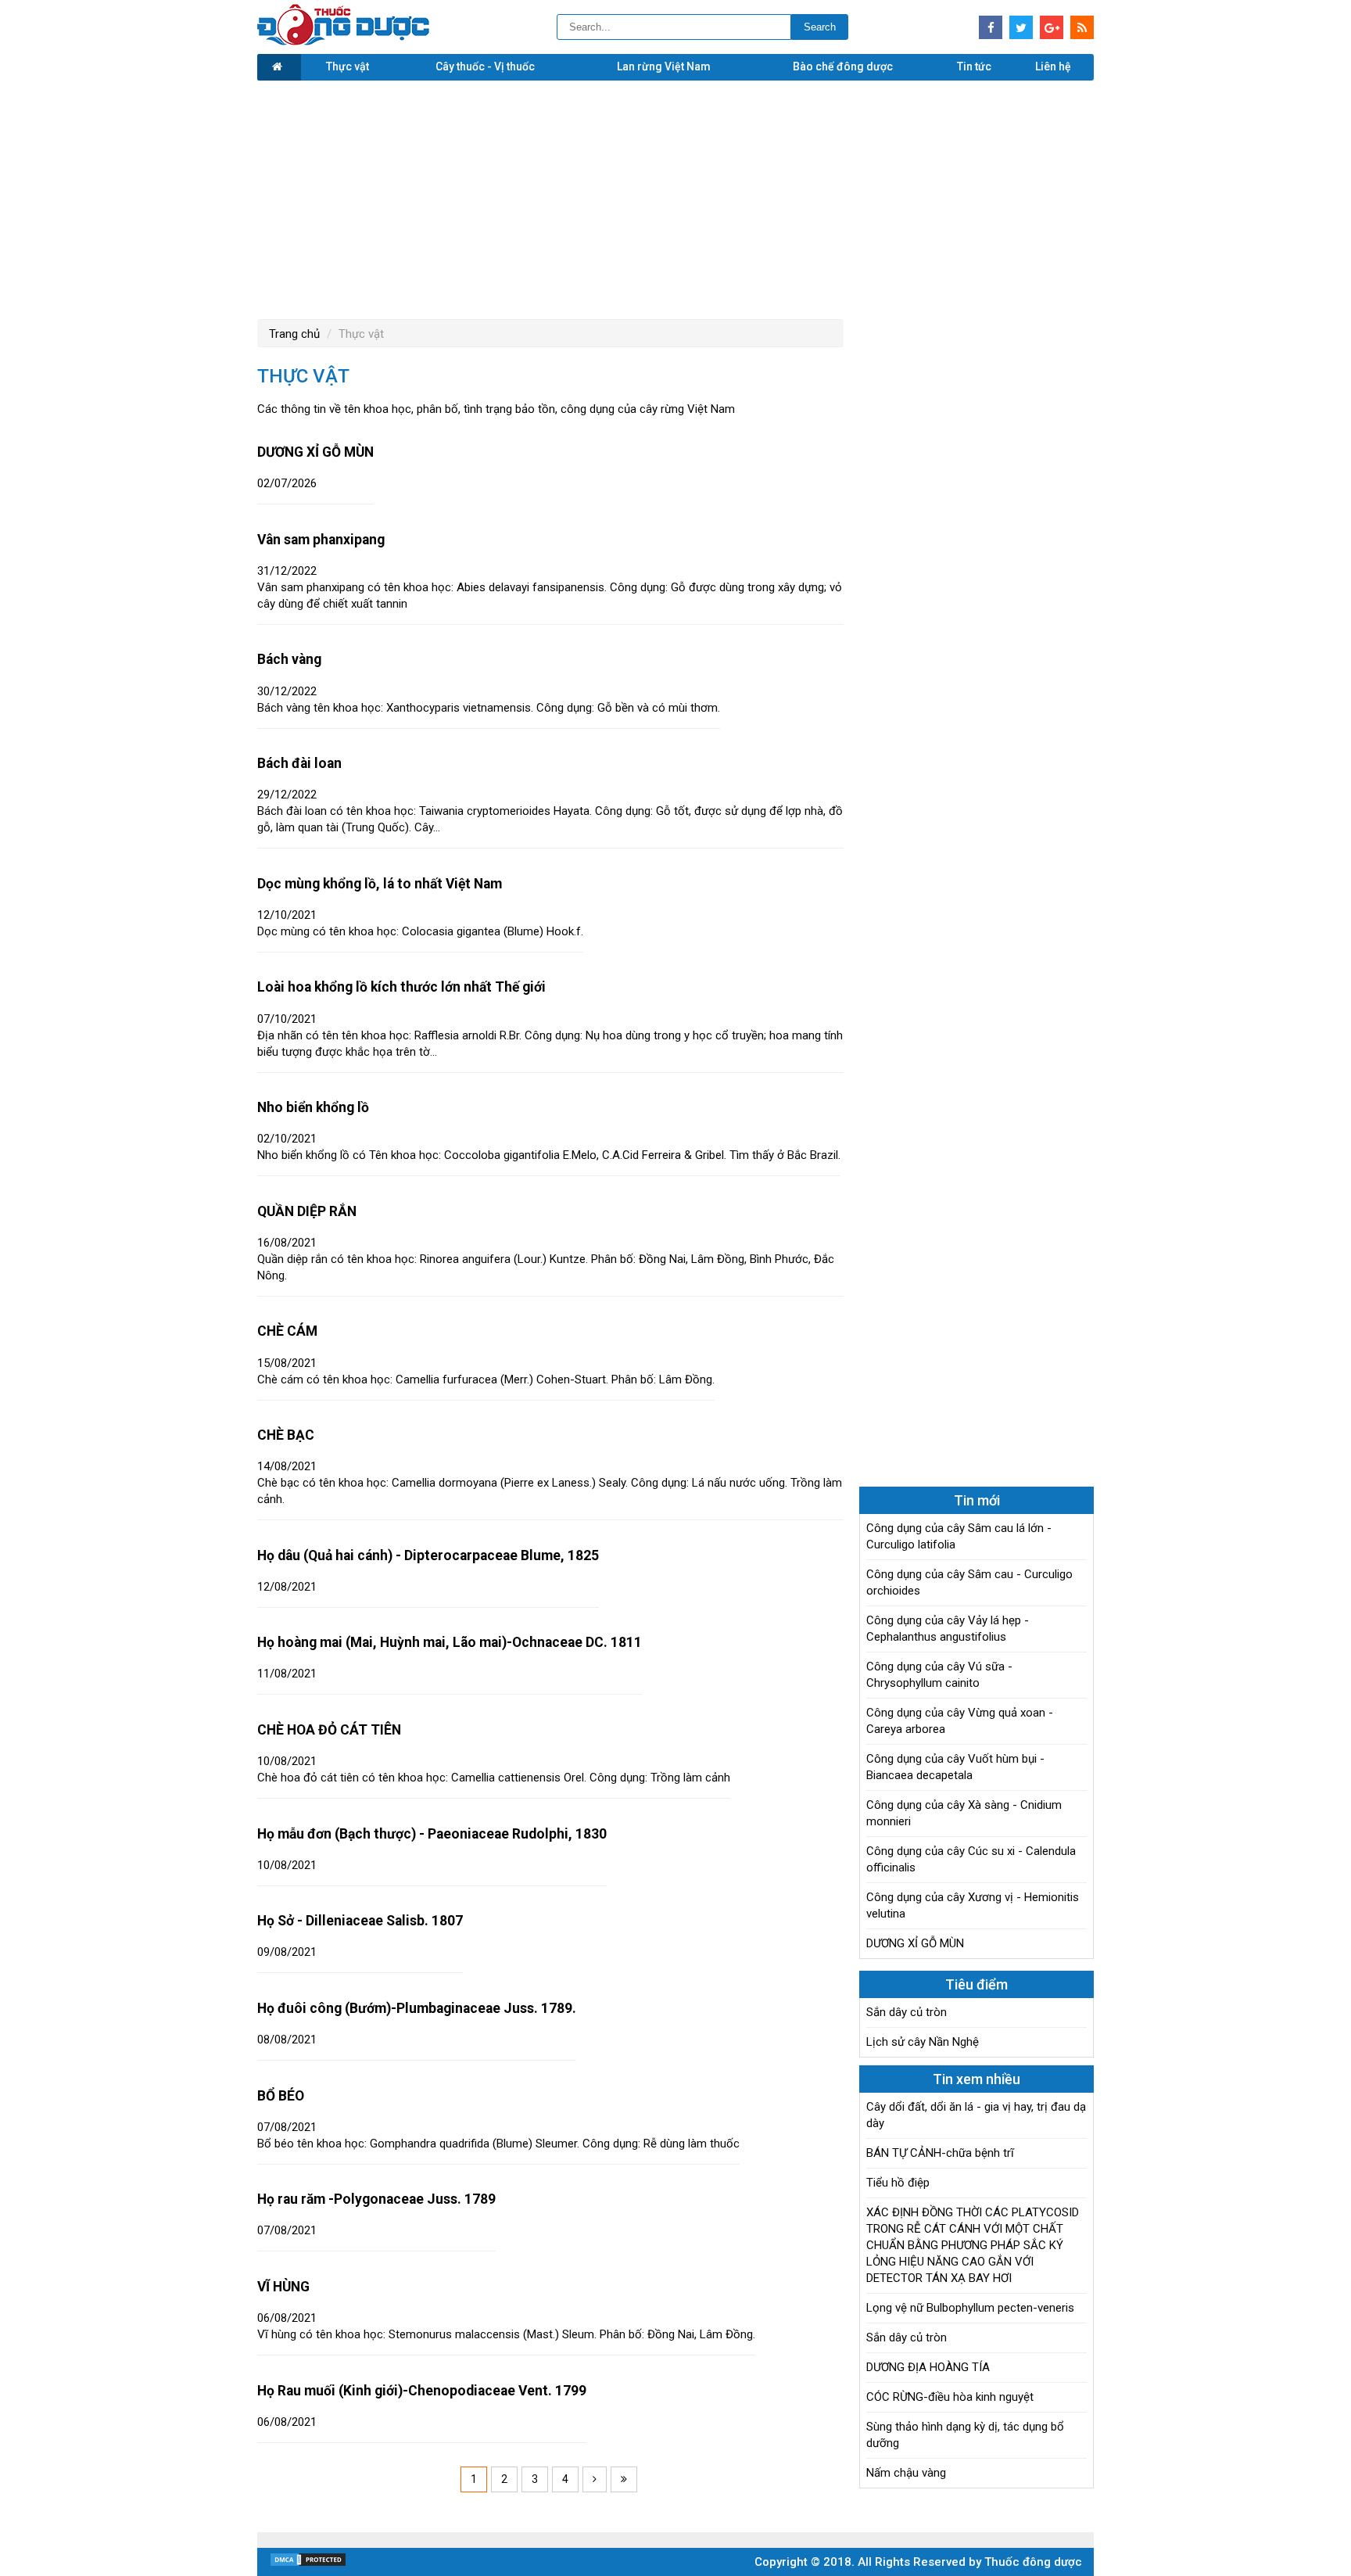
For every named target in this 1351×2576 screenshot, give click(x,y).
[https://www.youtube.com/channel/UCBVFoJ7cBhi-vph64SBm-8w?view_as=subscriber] (1082, 27)
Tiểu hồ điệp (898, 2183)
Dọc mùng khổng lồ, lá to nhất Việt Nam (380, 884)
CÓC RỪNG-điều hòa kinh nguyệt (950, 2397)
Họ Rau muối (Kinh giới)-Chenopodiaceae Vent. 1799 (422, 2391)
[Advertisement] (675, 198)
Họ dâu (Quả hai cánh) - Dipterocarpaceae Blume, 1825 (428, 1555)
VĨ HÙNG (283, 2287)
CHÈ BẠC (286, 1435)
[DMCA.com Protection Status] (308, 2563)
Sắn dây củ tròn (907, 2012)
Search (820, 27)
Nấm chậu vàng (906, 2473)
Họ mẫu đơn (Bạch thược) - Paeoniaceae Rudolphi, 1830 (432, 1834)
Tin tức (974, 66)
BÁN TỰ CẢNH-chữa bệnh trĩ (940, 2153)
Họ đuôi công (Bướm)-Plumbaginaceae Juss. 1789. (417, 2008)
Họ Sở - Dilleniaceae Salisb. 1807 (360, 1921)
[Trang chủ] (279, 67)
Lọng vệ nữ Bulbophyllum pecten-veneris (970, 2308)
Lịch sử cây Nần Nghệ (923, 2042)
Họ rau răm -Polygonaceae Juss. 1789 (376, 2199)
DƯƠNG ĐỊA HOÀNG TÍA (928, 2367)
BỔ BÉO (281, 2096)
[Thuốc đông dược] (343, 41)
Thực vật (348, 66)
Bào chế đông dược (843, 66)
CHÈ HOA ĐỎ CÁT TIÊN (329, 1730)
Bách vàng (289, 659)
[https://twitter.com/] (1021, 27)
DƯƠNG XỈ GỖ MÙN (315, 452)
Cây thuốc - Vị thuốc (485, 66)
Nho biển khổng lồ (313, 1107)
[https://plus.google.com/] (1052, 27)
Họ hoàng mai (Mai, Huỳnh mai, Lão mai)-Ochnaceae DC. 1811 (450, 1642)
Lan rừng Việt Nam (664, 66)
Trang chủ (294, 334)
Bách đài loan (299, 763)
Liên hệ (1053, 66)
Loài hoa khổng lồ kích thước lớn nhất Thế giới (401, 987)
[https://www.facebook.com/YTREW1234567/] (991, 27)
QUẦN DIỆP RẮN (307, 1211)
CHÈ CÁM (287, 1331)
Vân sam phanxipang (321, 540)
